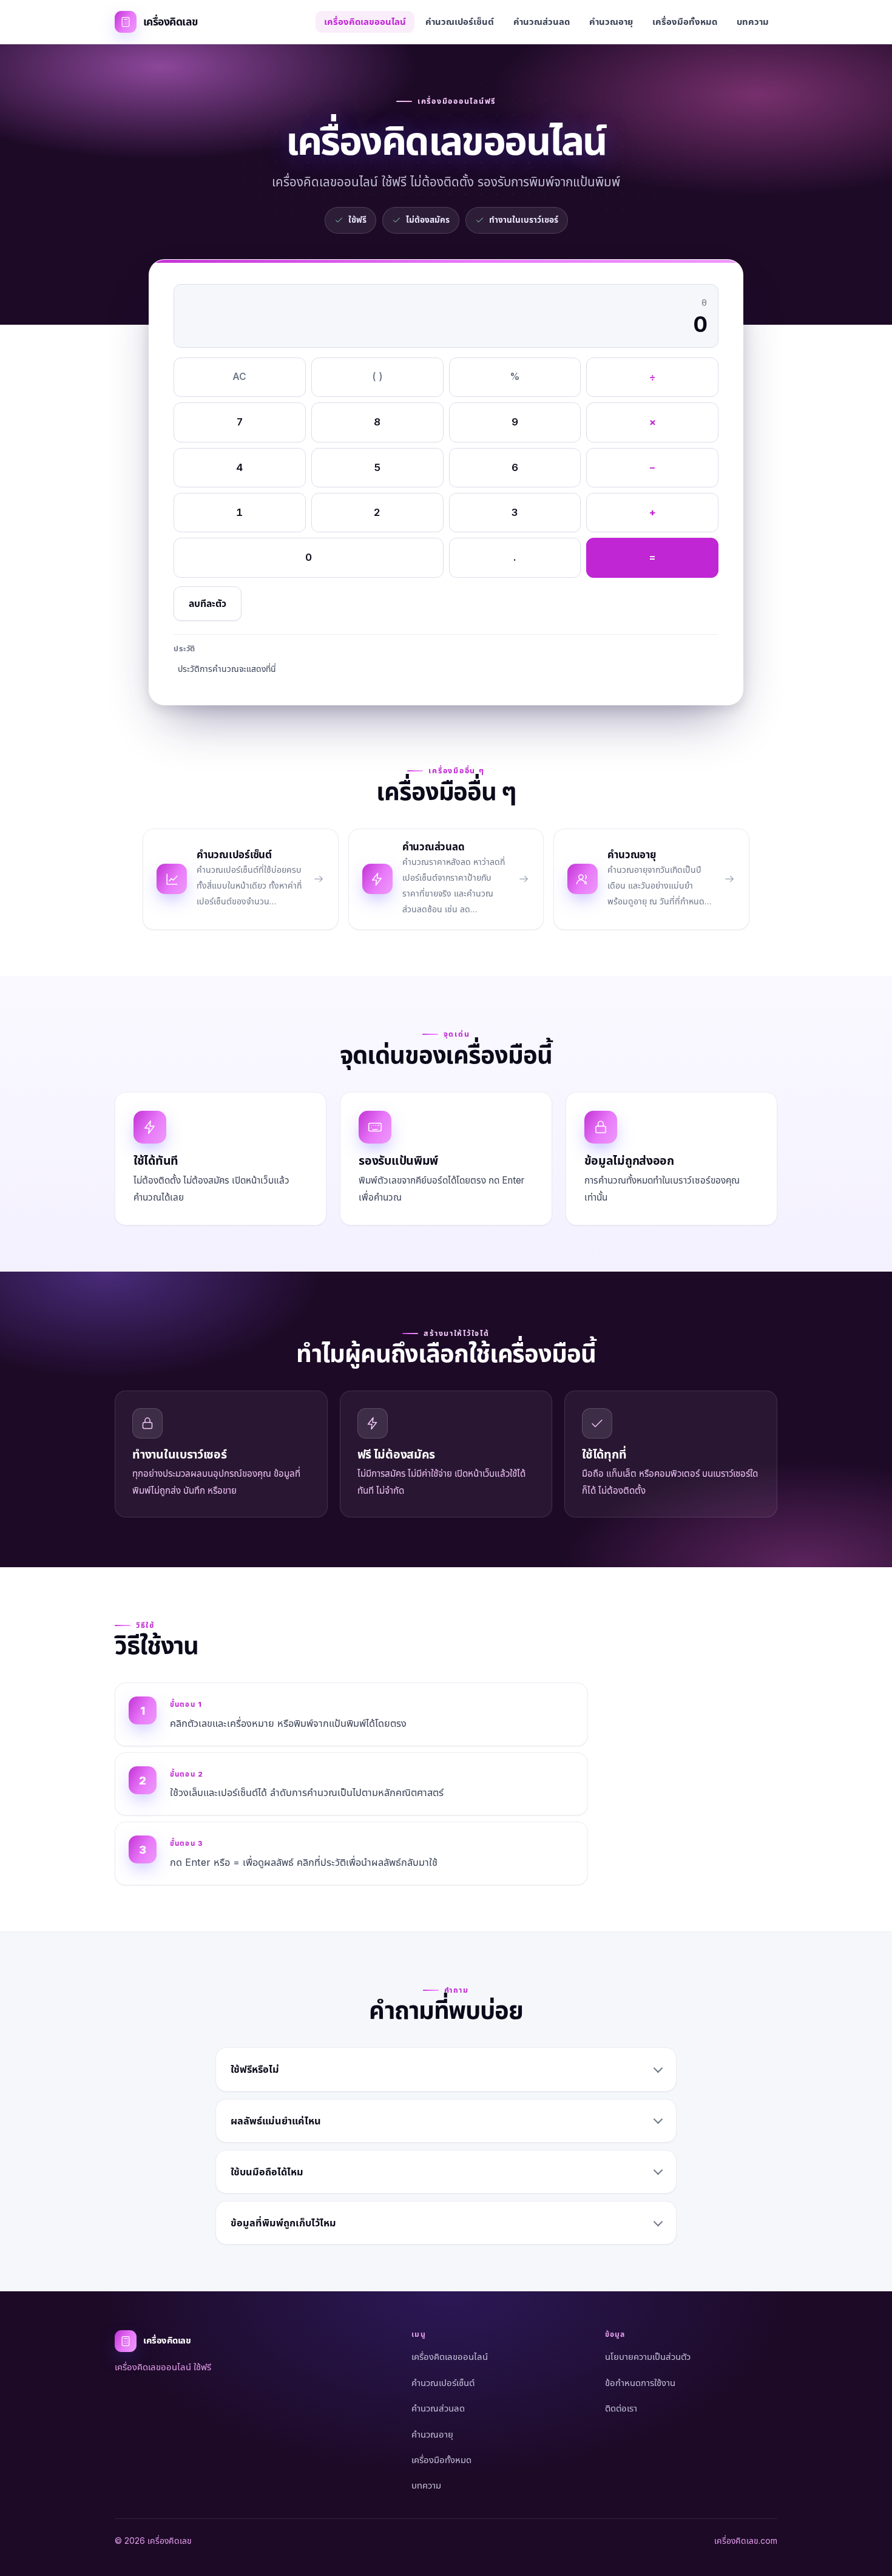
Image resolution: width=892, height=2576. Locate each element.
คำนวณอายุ (611, 22)
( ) (377, 377)
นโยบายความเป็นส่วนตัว (648, 2357)
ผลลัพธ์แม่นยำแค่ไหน (276, 2121)
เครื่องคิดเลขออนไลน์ (365, 22)
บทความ (753, 22)
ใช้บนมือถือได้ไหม (267, 2172)
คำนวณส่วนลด (542, 22)
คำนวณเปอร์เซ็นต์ (460, 22)
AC (239, 377)
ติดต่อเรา (621, 2408)
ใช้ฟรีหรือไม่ (255, 2069)
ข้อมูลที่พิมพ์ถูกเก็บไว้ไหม (283, 2223)
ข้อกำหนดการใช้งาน (640, 2383)
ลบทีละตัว (208, 604)
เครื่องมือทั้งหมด (685, 22)
